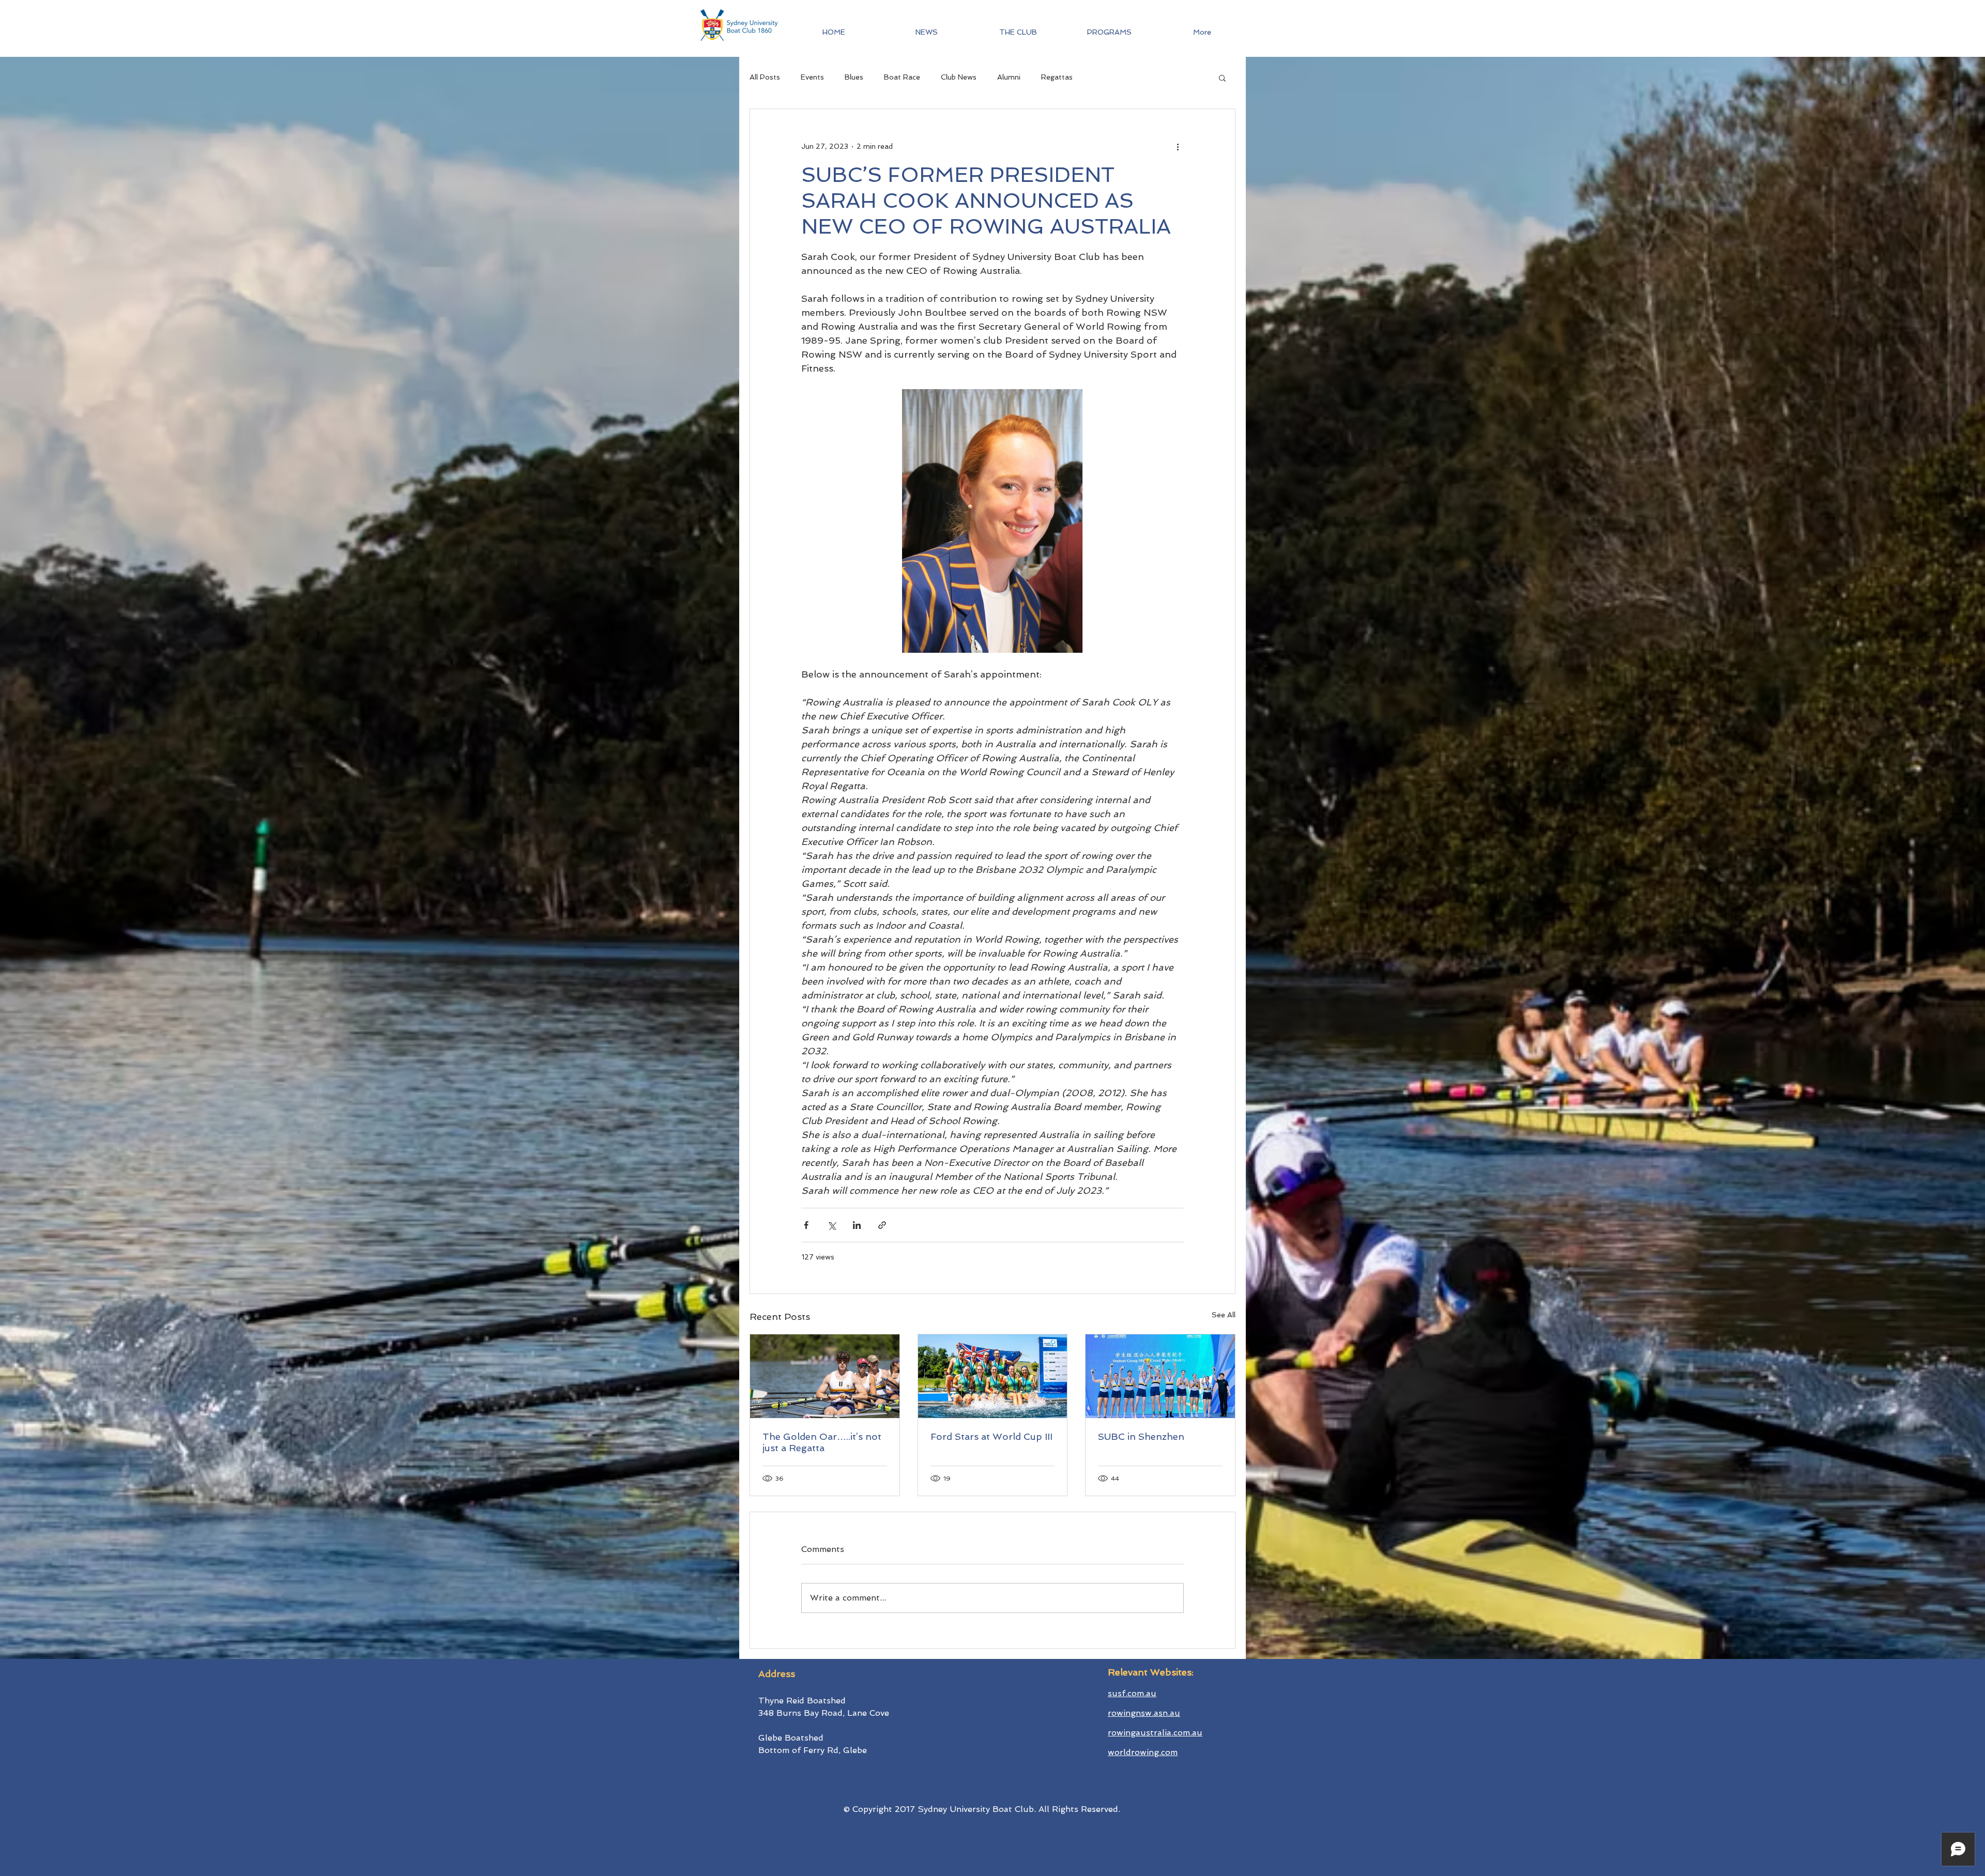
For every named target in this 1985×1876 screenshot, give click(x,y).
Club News (959, 77)
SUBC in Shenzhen (1141, 1436)
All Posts (765, 77)
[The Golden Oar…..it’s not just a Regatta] (825, 1376)
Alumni (1009, 77)
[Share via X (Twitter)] (831, 1225)
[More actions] (1178, 146)
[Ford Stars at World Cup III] (993, 1376)
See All (1224, 1315)
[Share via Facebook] (806, 1225)
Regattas (1057, 77)
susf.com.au (1132, 1693)
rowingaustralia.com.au (1155, 1733)
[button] (1109, 32)
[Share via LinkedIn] (857, 1225)
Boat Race (902, 77)
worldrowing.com (1143, 1752)
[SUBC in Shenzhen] (1160, 1376)
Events (812, 77)
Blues (854, 77)
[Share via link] (882, 1225)
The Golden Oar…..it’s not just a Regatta (822, 1442)
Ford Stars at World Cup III (991, 1436)
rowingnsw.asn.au (1144, 1713)
